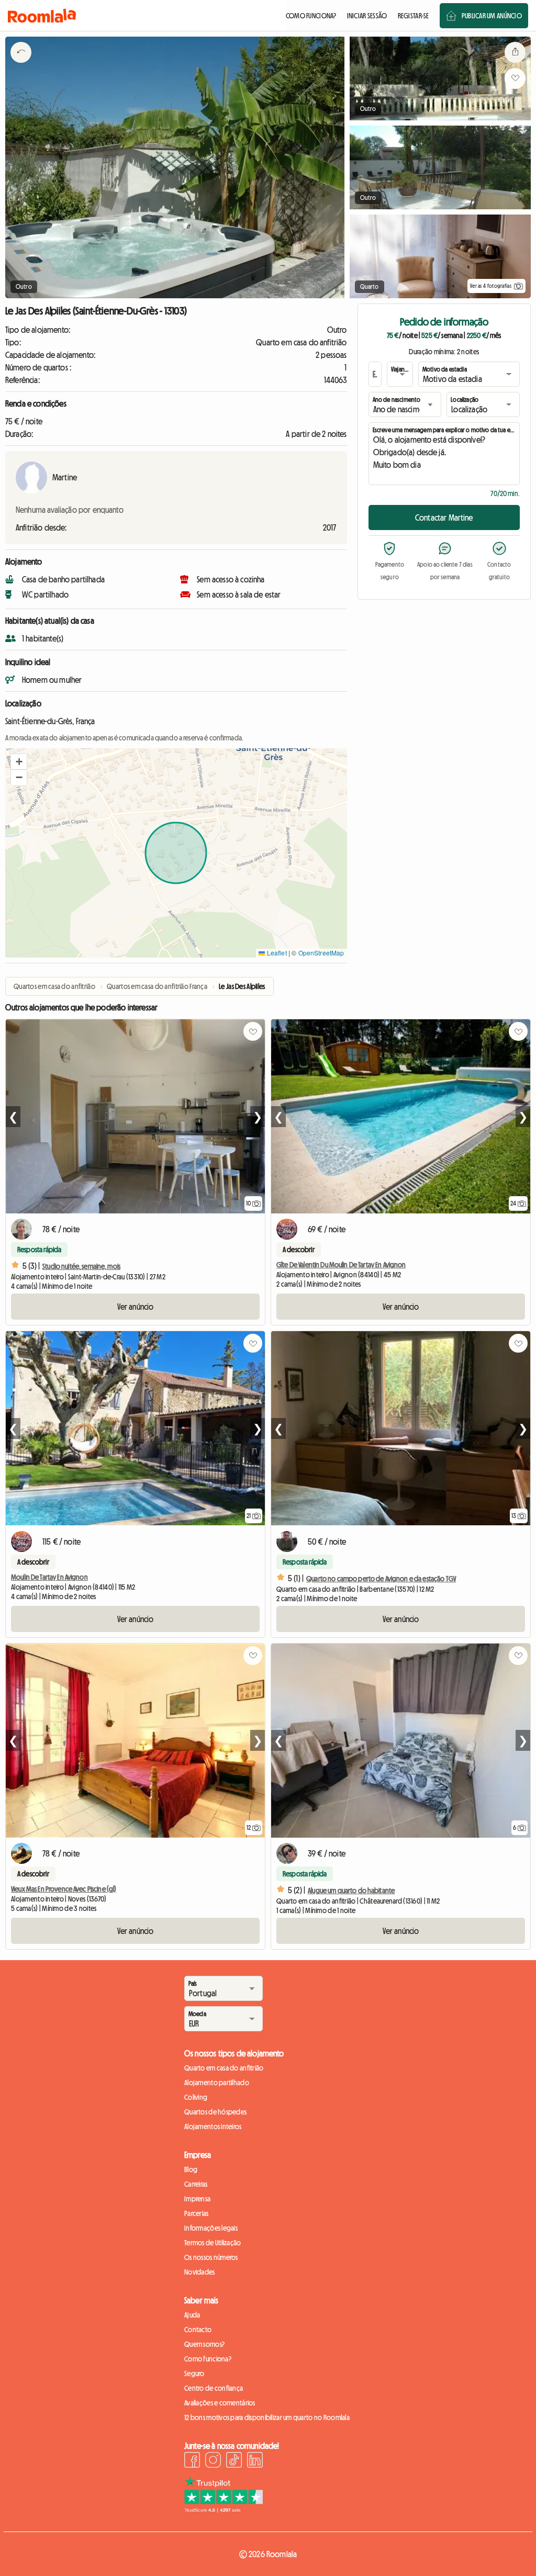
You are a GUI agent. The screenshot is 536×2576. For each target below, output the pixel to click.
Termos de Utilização (213, 2243)
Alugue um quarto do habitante (351, 1891)
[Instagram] (213, 2461)
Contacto (198, 2330)
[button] (19, 762)
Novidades (200, 2272)
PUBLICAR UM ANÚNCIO (492, 16)
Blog (191, 2169)
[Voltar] (21, 65)
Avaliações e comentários (220, 2403)
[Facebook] (192, 2461)
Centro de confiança (214, 2388)
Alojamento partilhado (217, 2083)
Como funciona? (208, 2359)
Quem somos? (204, 2344)
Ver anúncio (136, 1307)
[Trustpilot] (224, 2510)
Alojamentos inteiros (213, 2127)
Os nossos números (211, 2257)
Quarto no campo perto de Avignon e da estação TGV (381, 1579)
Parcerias (197, 2213)
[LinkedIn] (255, 2461)
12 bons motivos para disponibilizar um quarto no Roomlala (267, 2417)
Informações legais (211, 2228)
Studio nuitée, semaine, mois (81, 1266)
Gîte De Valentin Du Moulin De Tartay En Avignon (341, 1265)
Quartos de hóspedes (215, 2112)
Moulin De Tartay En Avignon (49, 1577)
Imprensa (197, 2199)
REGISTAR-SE (414, 16)
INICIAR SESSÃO (367, 16)
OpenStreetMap (321, 953)
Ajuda (192, 2315)
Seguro (194, 2373)
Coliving (196, 2097)
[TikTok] (234, 2461)
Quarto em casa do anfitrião (224, 2068)
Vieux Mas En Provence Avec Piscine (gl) (64, 1889)
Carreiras (196, 2184)
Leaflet (276, 953)
